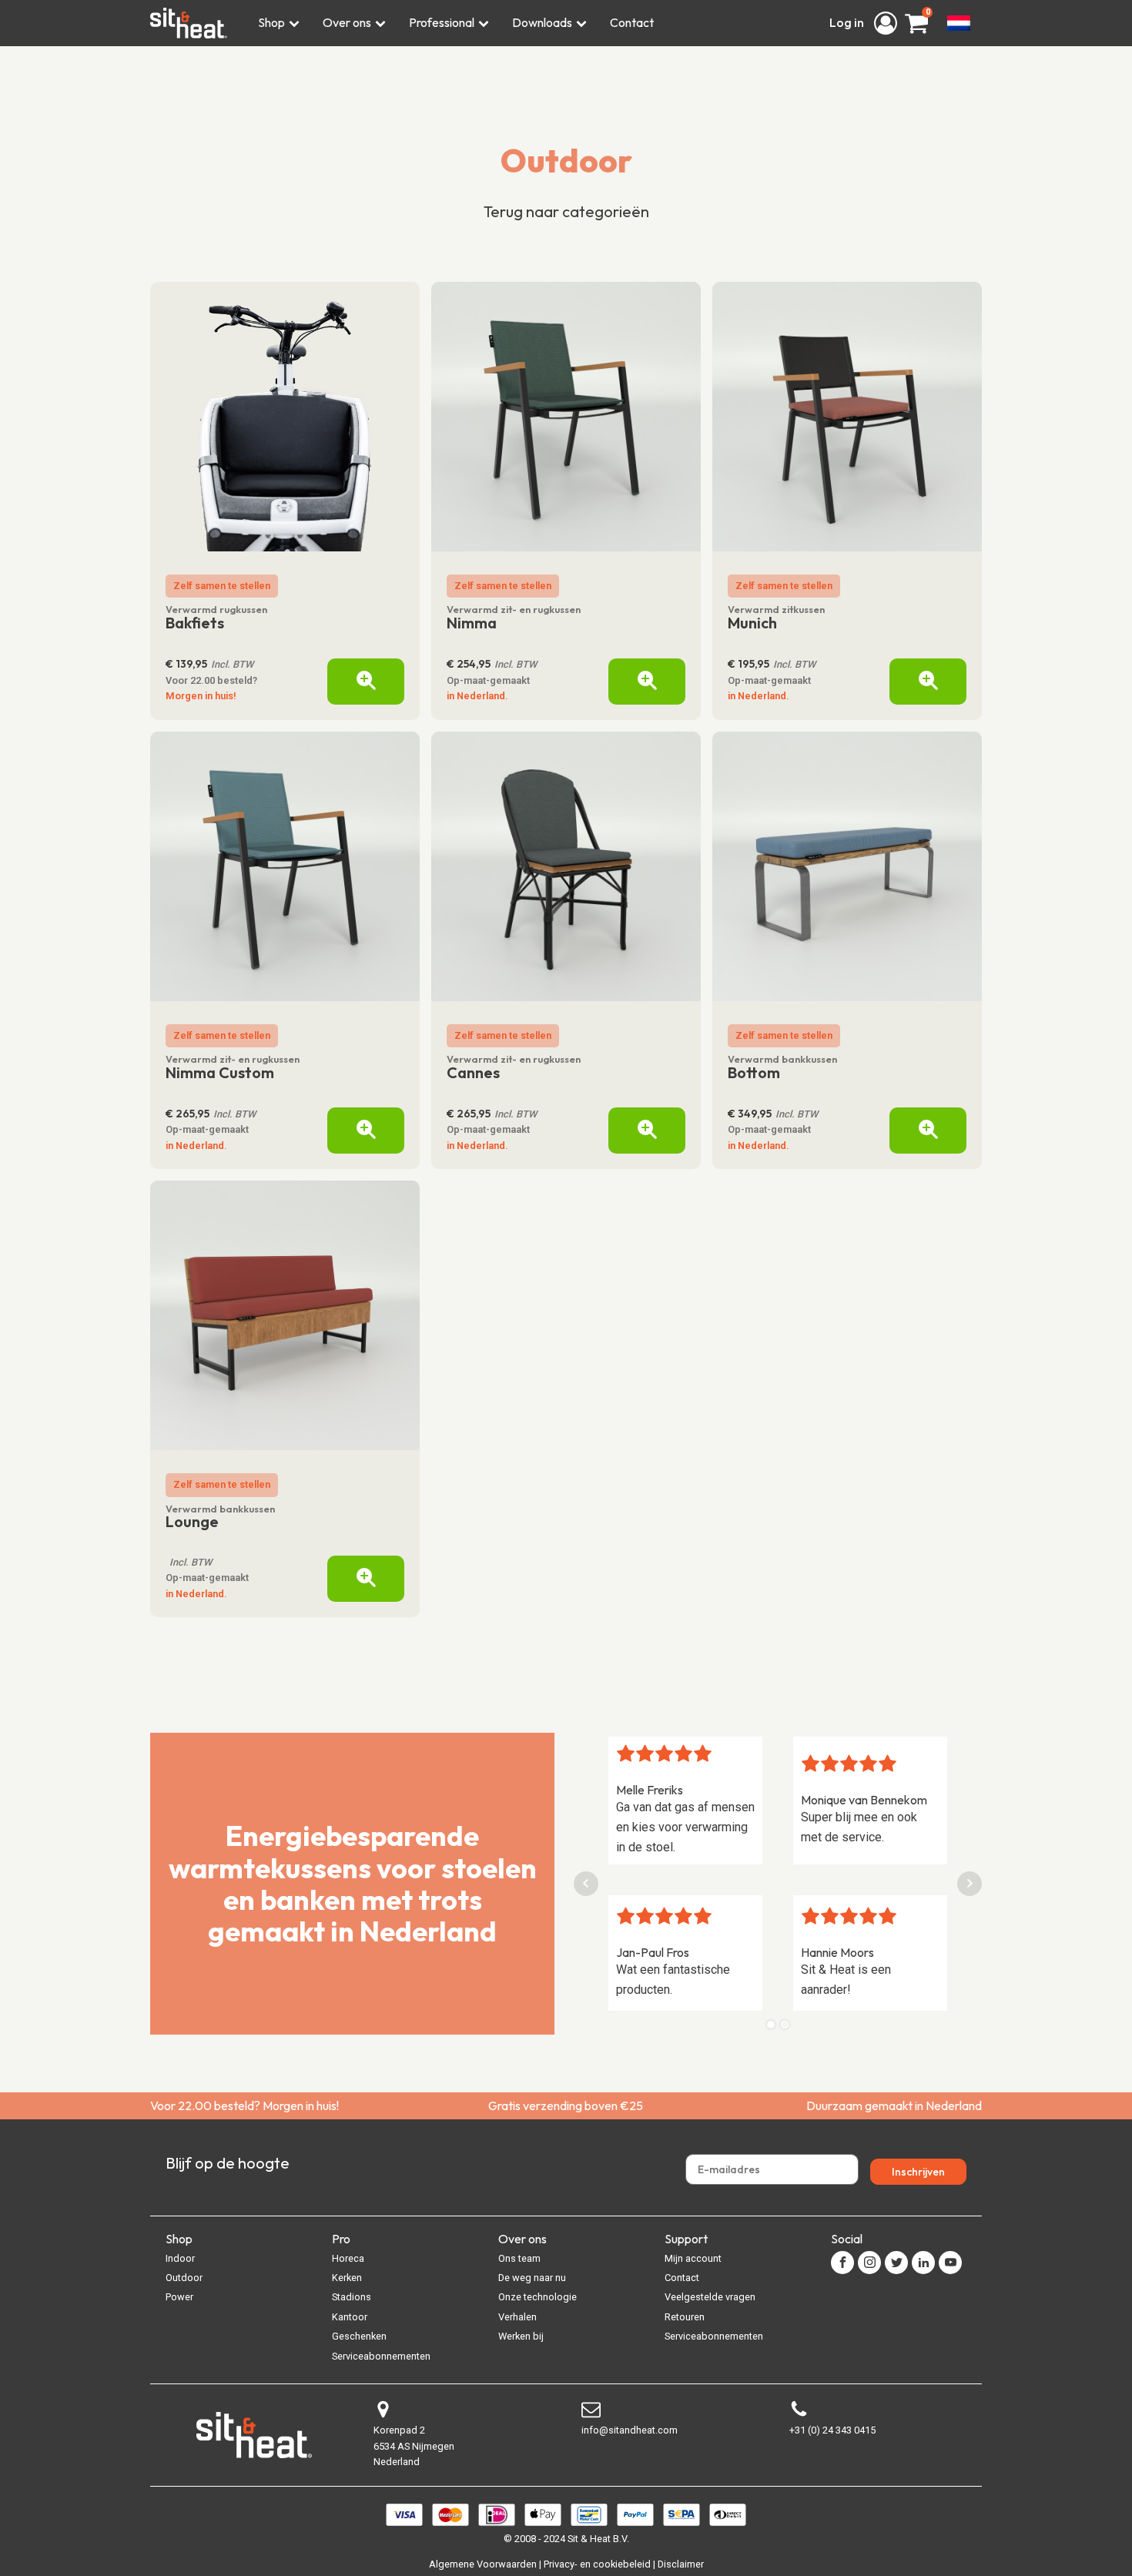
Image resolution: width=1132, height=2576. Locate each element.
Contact (632, 22)
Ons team (519, 2258)
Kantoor (350, 2317)
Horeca (348, 2258)
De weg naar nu (532, 2278)
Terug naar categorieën (566, 211)
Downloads (542, 22)
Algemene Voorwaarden (483, 2564)
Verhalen (517, 2317)
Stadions (352, 2297)
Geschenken (359, 2336)
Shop (271, 22)
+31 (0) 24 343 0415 (832, 2430)
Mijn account (693, 2258)
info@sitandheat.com (630, 2430)
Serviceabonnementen (381, 2356)
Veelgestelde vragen (710, 2297)
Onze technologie (538, 2297)
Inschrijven (918, 2172)
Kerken (347, 2278)
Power (179, 2297)
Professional (442, 22)
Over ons (347, 22)
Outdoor (566, 161)
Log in (848, 22)
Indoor (180, 2258)
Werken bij (521, 2336)
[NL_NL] (959, 23)
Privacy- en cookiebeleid (597, 2564)
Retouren (685, 2317)
